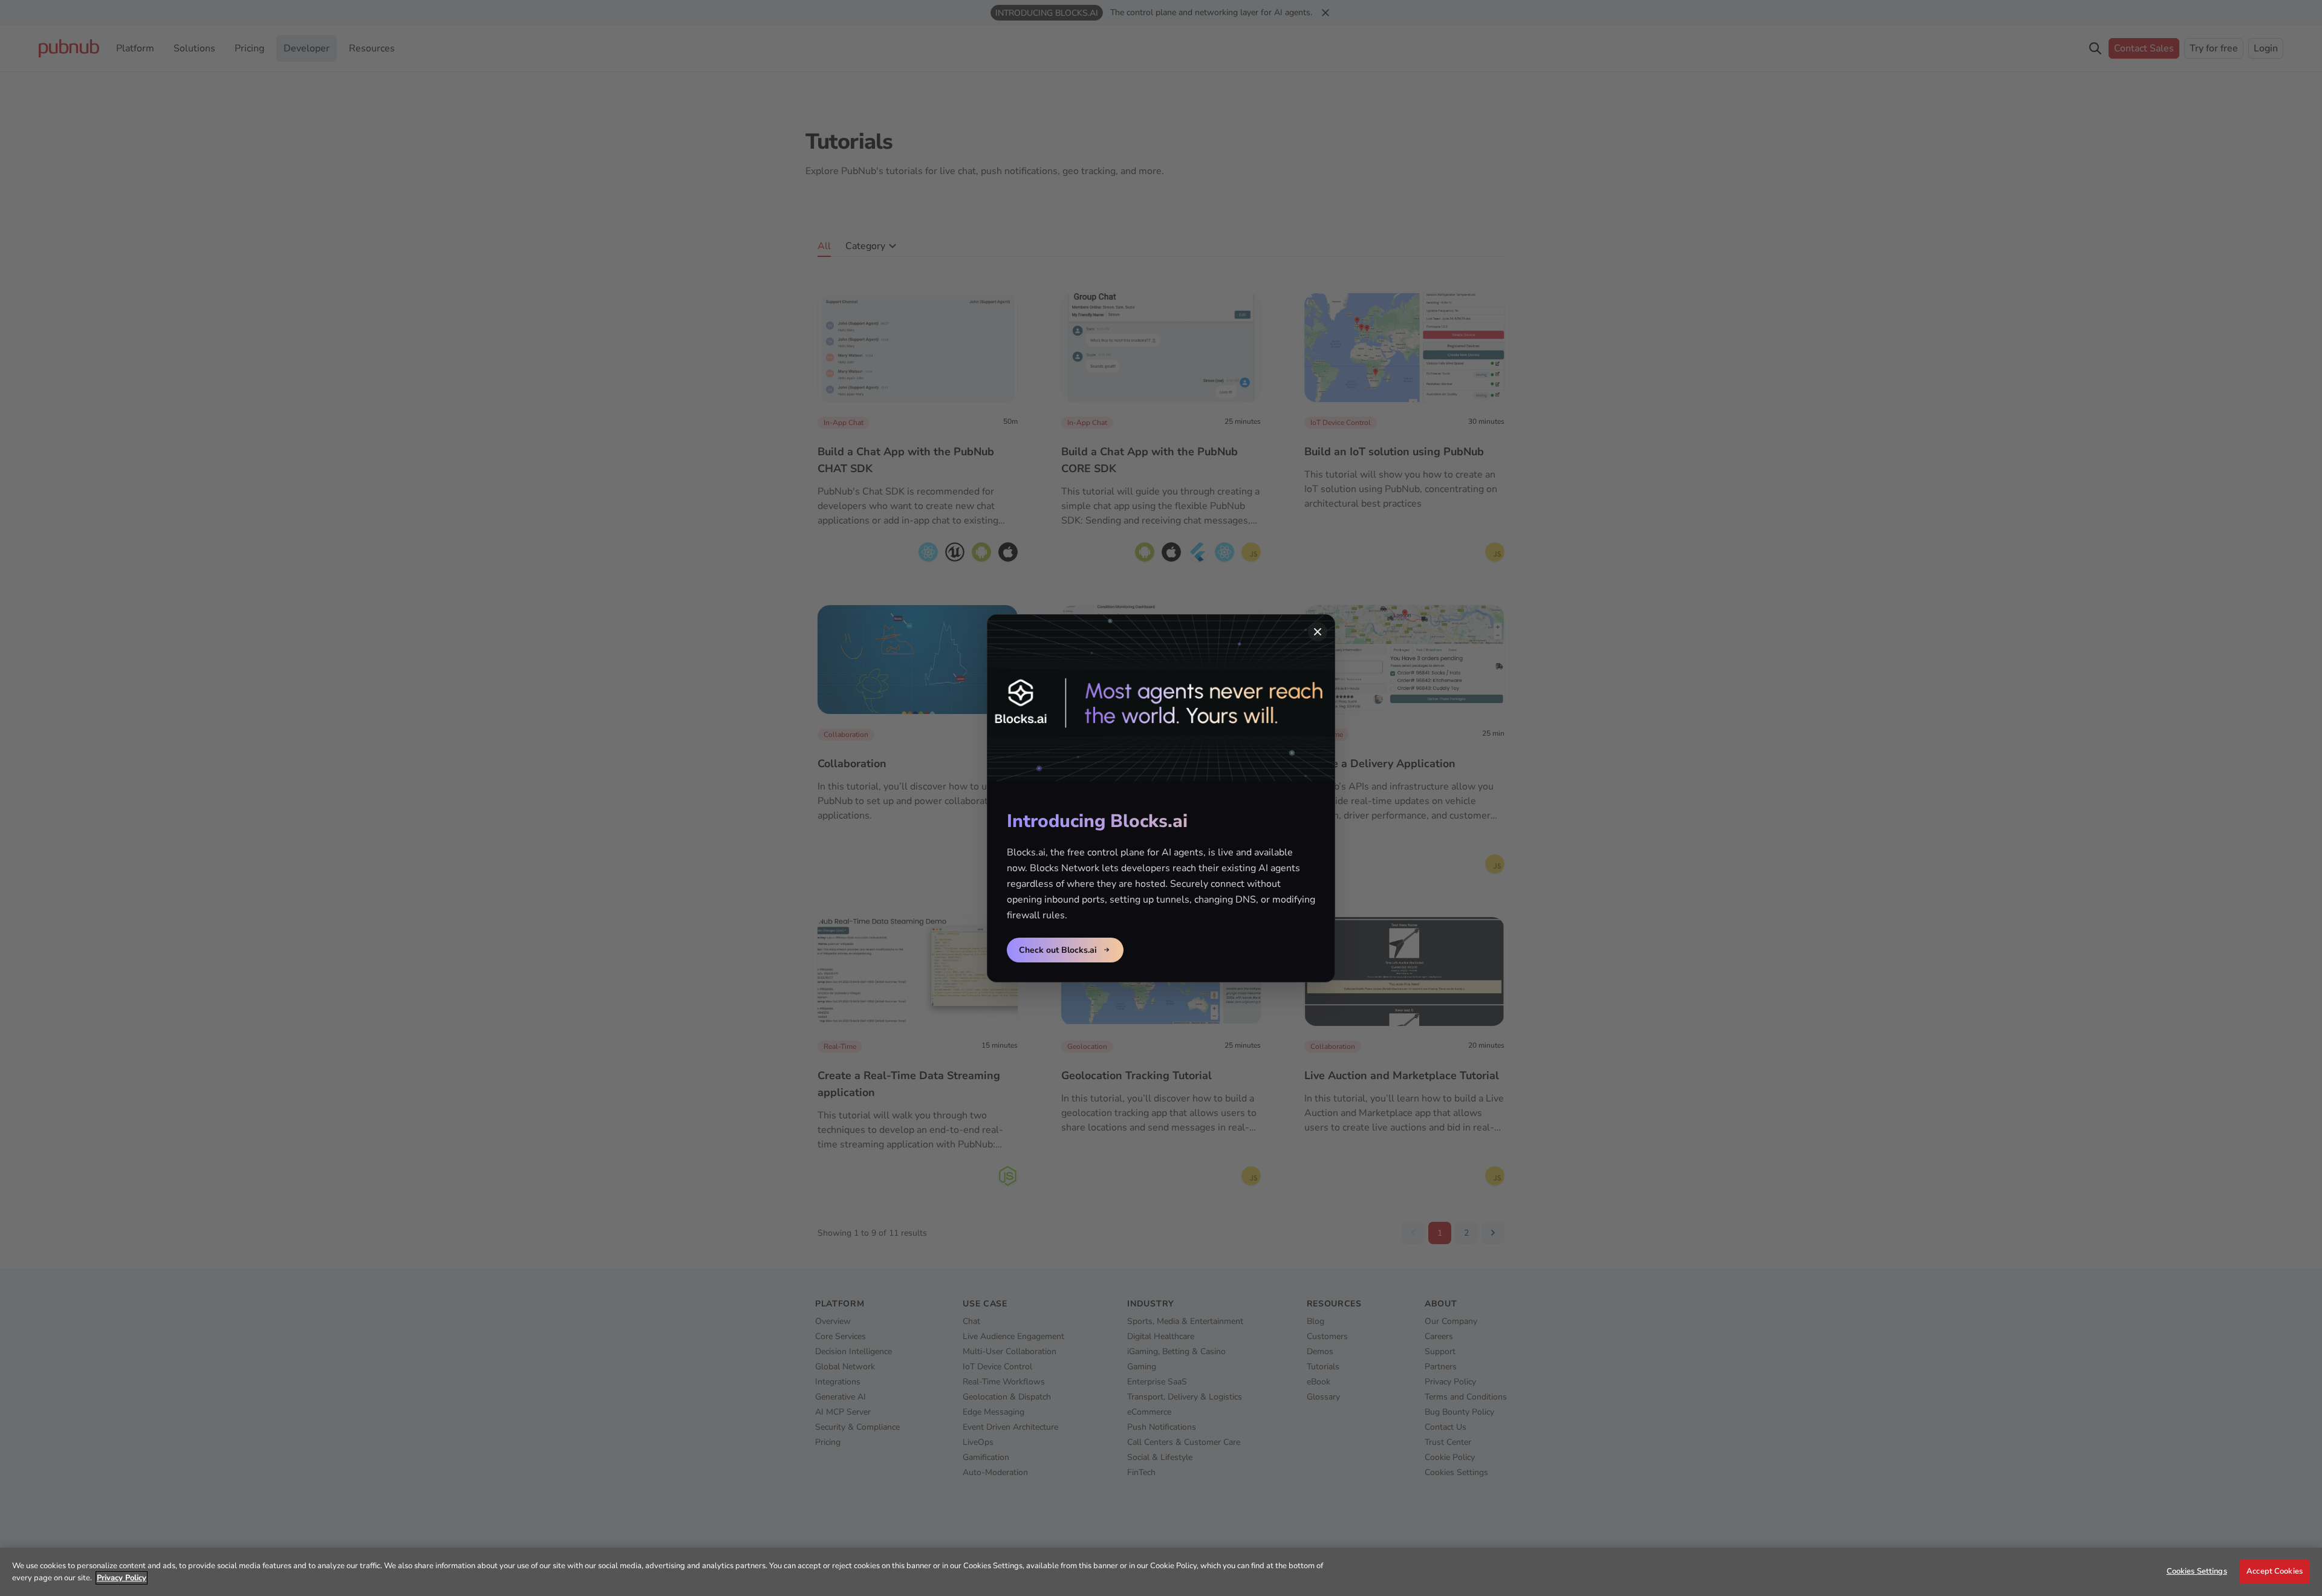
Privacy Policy (122, 1578)
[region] (1161, 1572)
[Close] (1318, 632)
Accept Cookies (2275, 1571)
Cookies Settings (2197, 1571)
